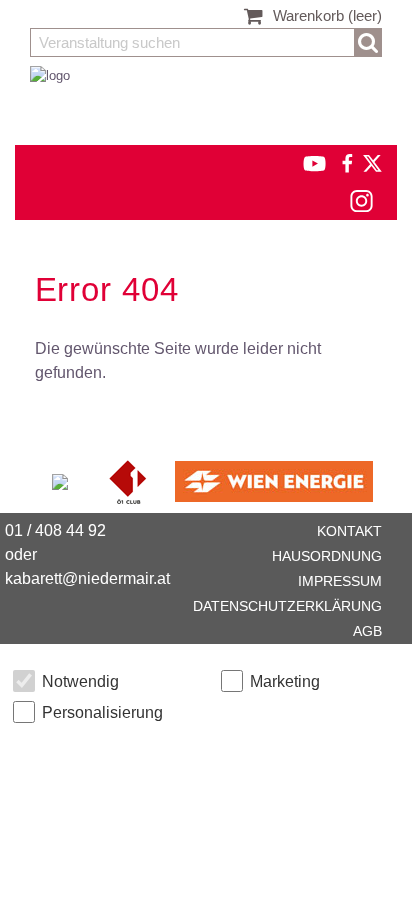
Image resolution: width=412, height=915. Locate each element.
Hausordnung (327, 556)
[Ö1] (130, 480)
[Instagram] (360, 200)
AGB (367, 631)
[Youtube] (305, 162)
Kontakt (349, 531)
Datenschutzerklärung (287, 606)
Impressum (340, 581)
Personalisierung (102, 712)
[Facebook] (346, 162)
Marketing (285, 681)
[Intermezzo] (62, 480)
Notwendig (80, 681)
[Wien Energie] (274, 480)
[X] (369, 162)
